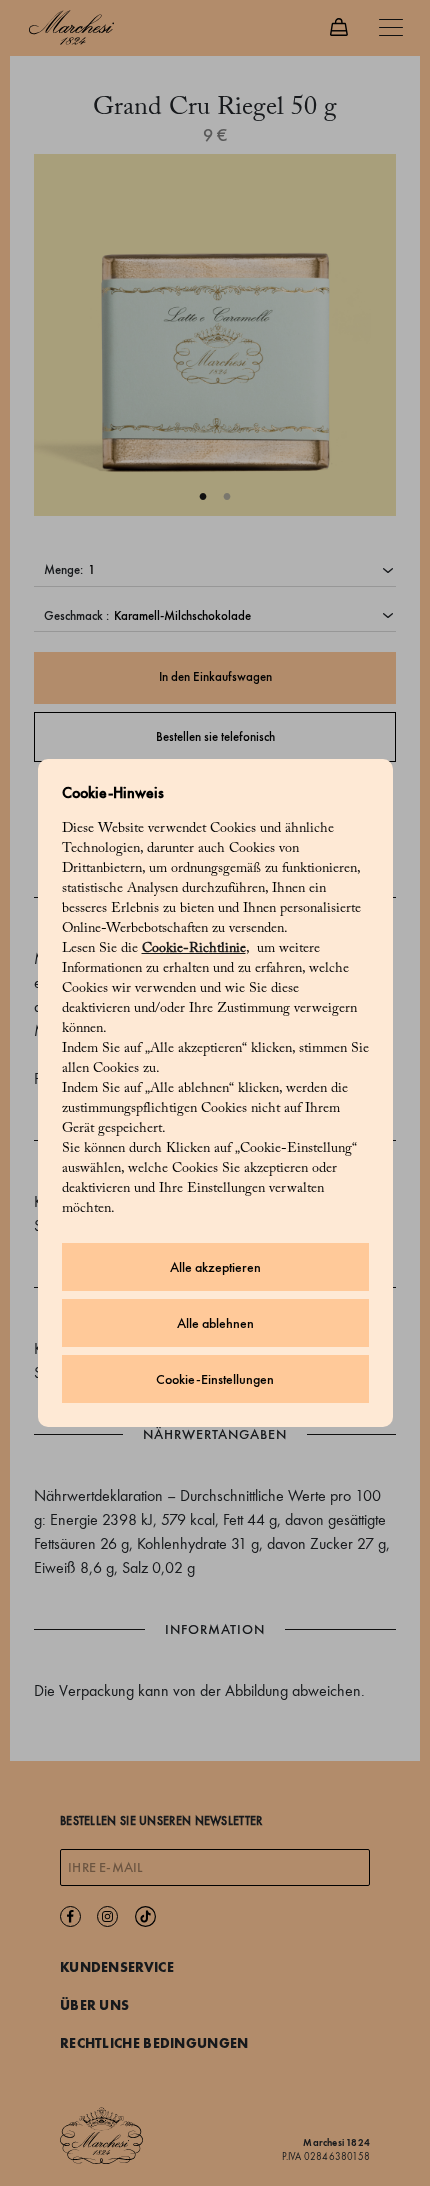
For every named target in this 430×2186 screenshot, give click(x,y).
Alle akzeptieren (215, 1267)
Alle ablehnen (215, 1323)
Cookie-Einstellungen (215, 1379)
